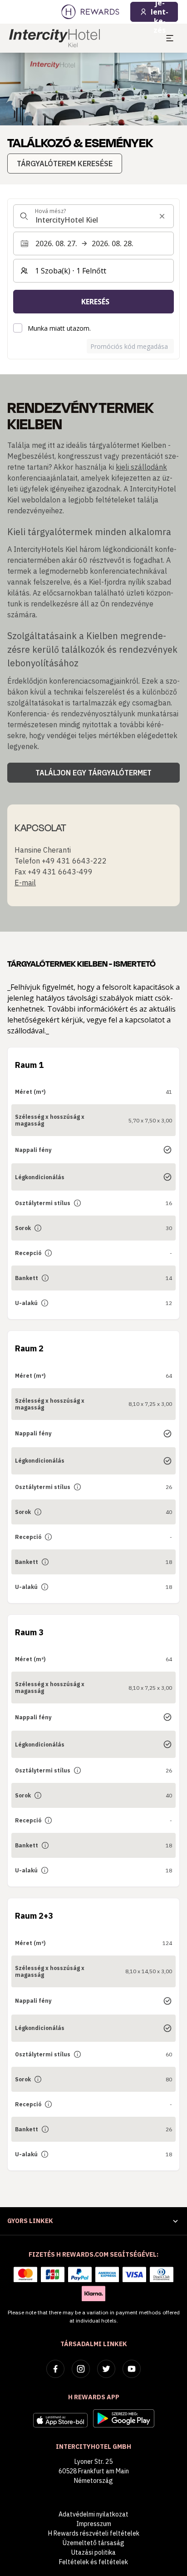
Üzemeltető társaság (93, 2543)
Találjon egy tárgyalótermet (93, 773)
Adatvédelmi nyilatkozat (93, 2514)
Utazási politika (93, 2552)
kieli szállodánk (141, 467)
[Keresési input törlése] (162, 216)
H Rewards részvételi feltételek (94, 2533)
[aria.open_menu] (170, 38)
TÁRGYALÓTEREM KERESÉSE (65, 164)
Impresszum (94, 2524)
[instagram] (81, 2369)
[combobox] (93, 216)
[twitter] (106, 2369)
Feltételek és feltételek (93, 2562)
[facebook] (55, 2369)
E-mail (25, 883)
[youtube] (132, 2369)
